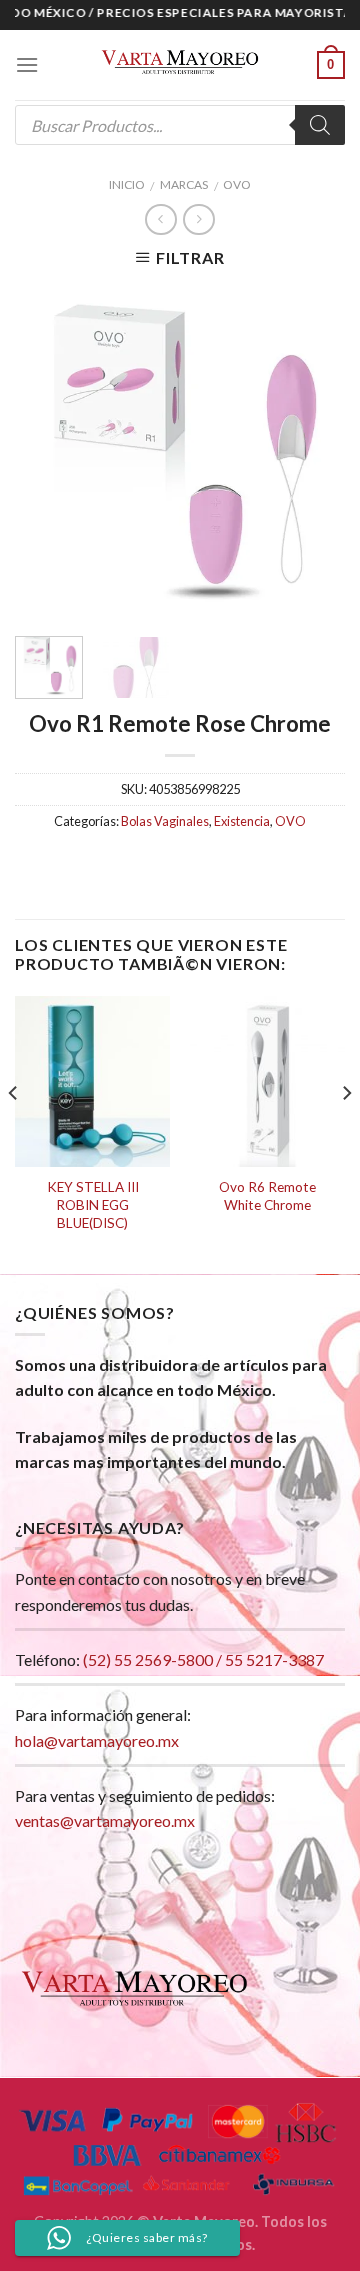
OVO (237, 184)
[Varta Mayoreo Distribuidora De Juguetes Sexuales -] (180, 65)
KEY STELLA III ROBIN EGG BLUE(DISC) (93, 1204)
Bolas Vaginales (165, 821)
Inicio (127, 184)
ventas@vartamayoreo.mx (105, 1820)
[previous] (47, 451)
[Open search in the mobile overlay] (180, 125)
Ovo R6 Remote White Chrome (267, 1196)
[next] (313, 451)
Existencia (242, 821)
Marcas (184, 184)
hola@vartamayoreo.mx (97, 1740)
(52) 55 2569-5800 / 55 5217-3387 (203, 1659)
